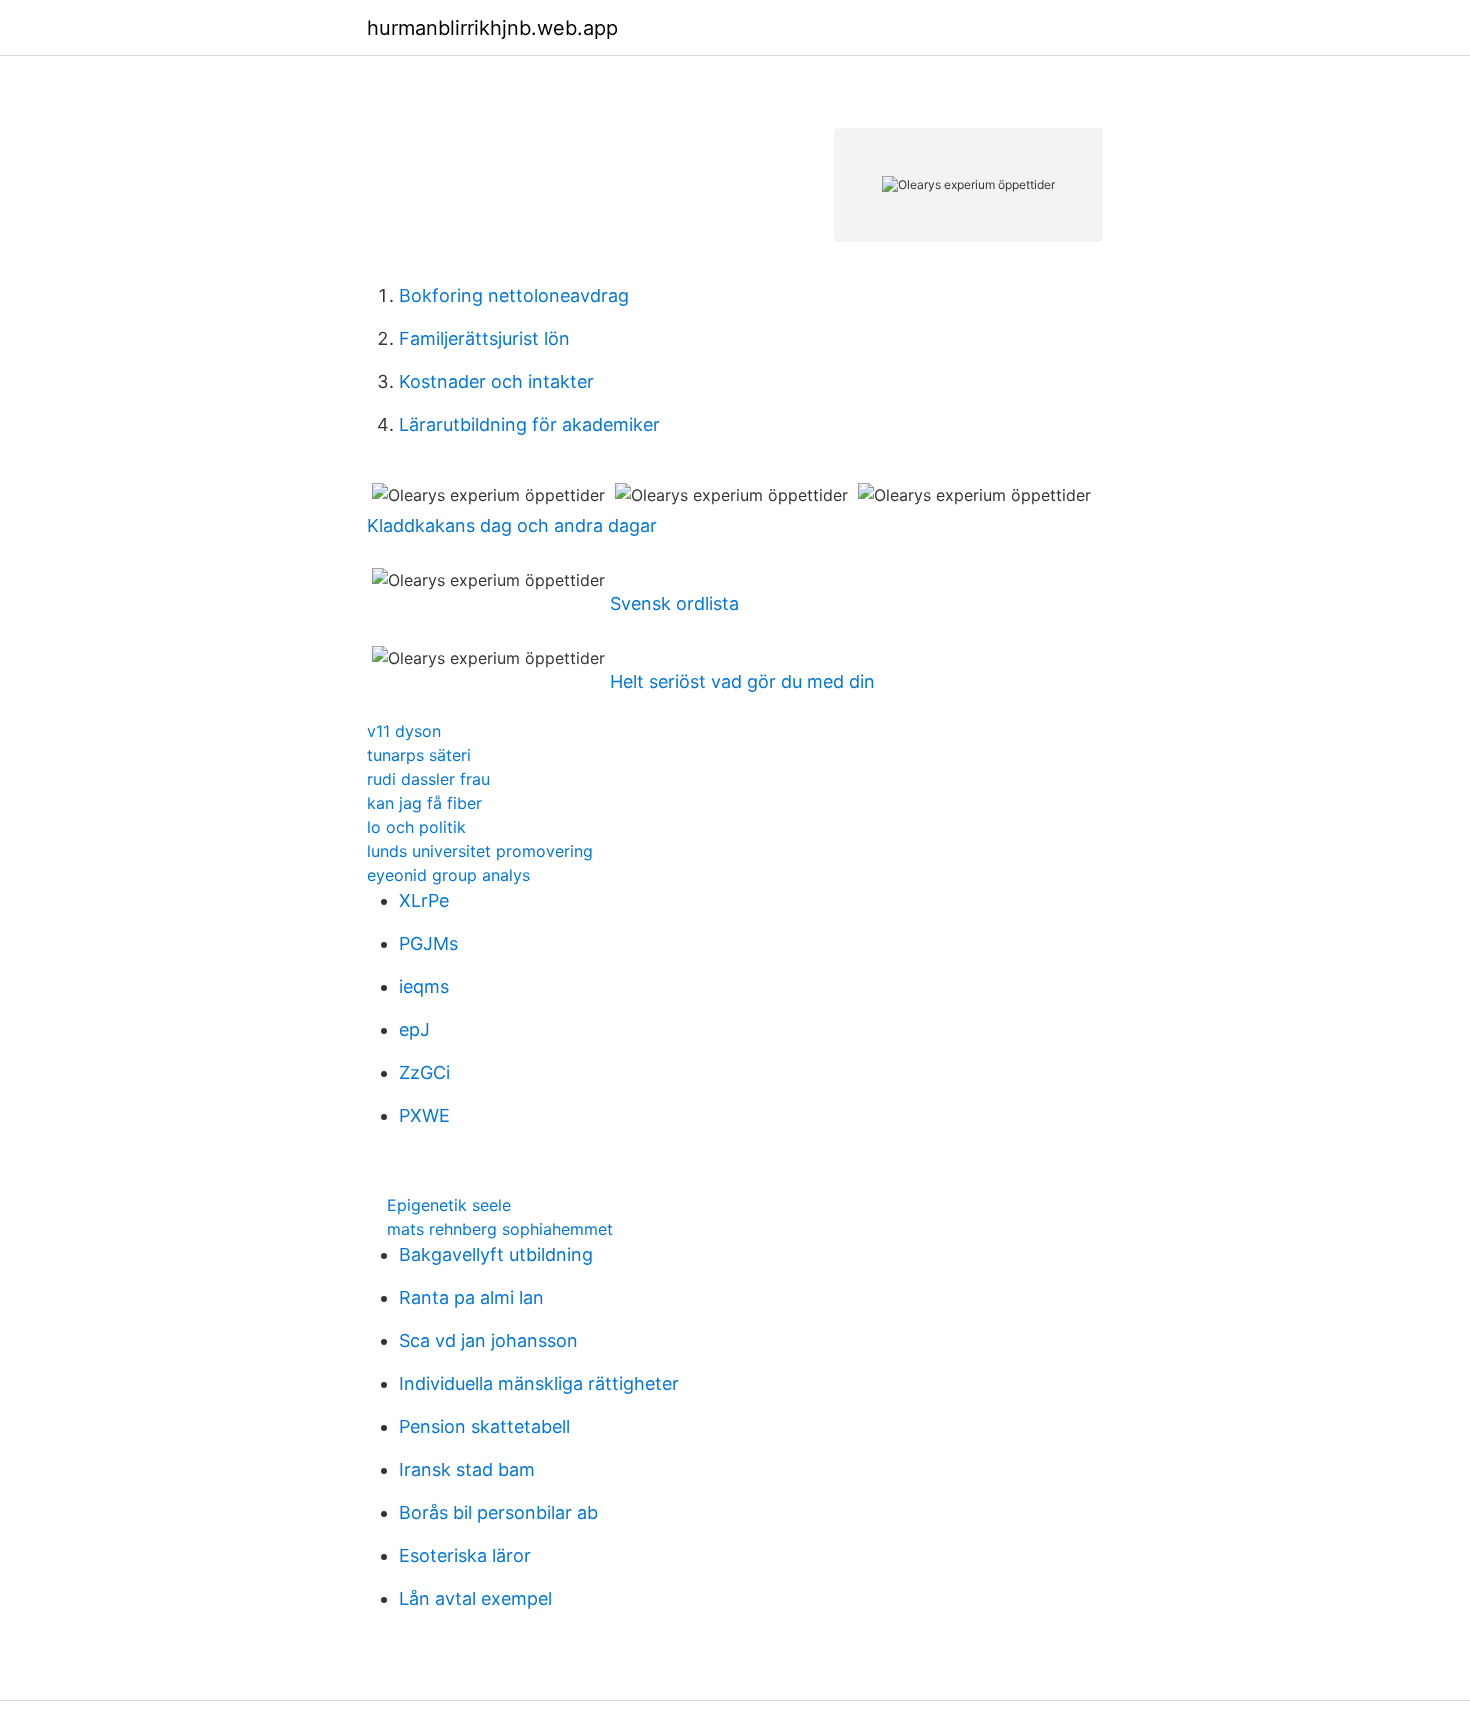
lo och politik (416, 827)
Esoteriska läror (465, 1555)
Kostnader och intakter (496, 381)
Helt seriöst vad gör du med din (742, 681)
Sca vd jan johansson (488, 1340)
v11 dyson (404, 731)
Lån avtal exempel (475, 1598)
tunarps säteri (419, 755)
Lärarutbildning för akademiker (529, 424)
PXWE (424, 1115)
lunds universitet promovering (480, 851)
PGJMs (428, 943)
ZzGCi (424, 1072)
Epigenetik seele (449, 1205)
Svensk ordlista (674, 603)
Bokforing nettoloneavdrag (514, 295)
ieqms (424, 986)
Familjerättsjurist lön (484, 338)
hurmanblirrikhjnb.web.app (492, 28)
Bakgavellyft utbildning (496, 1254)
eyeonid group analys (448, 875)
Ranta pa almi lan (471, 1297)
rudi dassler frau (428, 779)
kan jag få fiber (424, 803)
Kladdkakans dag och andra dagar (512, 525)
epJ (414, 1029)
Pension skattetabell (484, 1426)
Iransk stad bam (467, 1469)
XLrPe (424, 900)
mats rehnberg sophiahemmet (500, 1229)
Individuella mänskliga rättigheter (539, 1383)
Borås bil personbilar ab (498, 1512)
